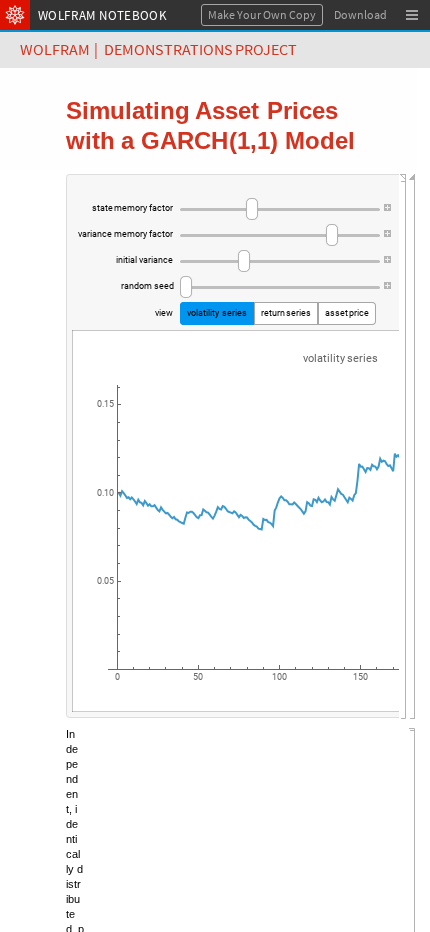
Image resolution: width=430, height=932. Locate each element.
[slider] (280, 209)
